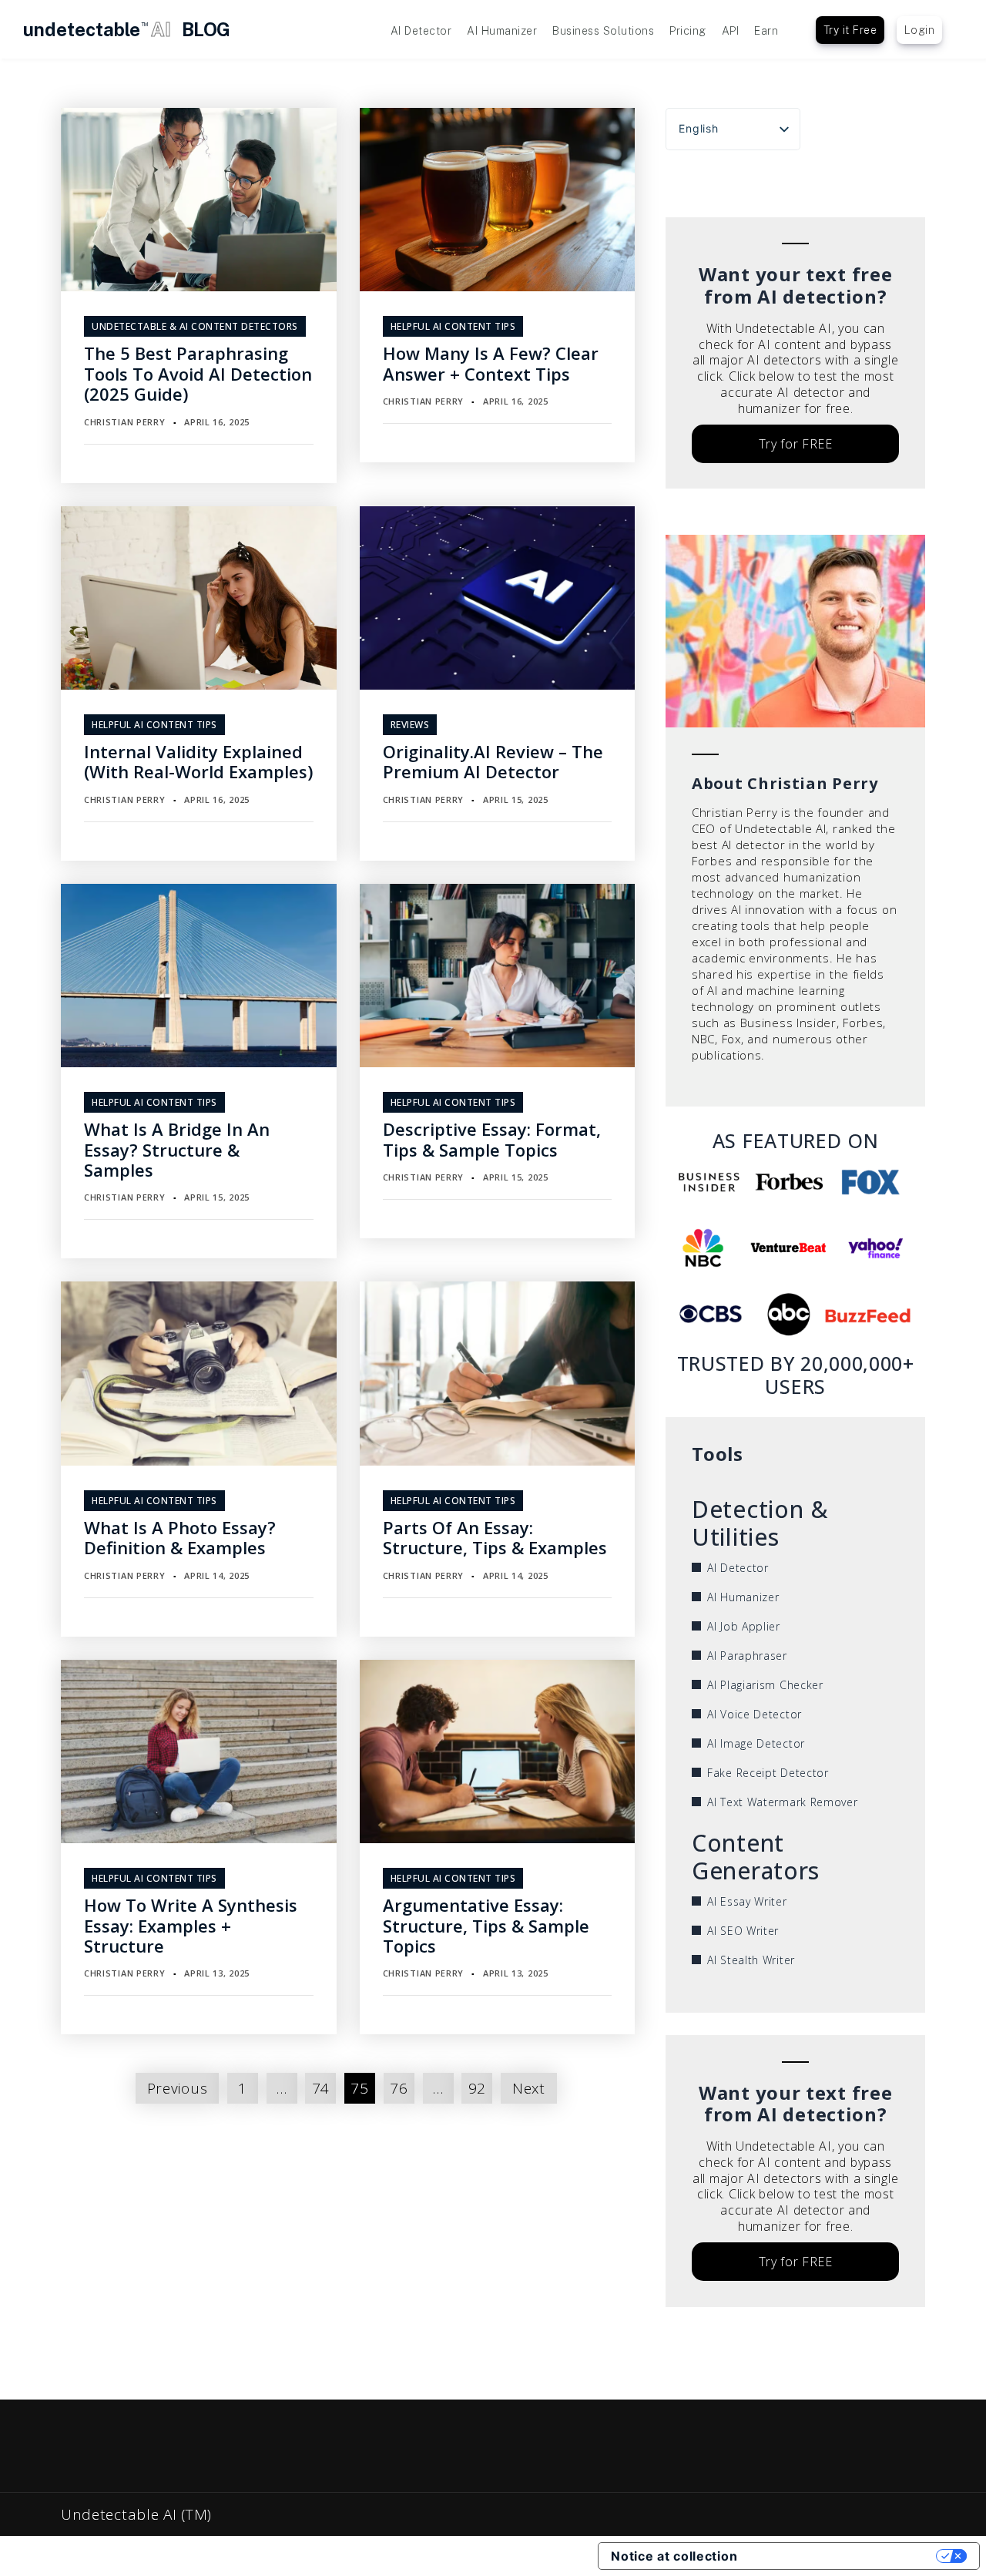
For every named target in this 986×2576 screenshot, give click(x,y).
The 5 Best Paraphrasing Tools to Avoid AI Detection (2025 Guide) (198, 373)
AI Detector (421, 31)
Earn (766, 31)
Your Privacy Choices (844, 2556)
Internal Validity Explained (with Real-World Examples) (198, 761)
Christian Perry (125, 422)
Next (529, 2088)
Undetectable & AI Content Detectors (195, 326)
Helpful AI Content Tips (453, 326)
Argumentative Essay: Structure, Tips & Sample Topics (486, 1925)
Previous (178, 2088)
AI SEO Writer (743, 1931)
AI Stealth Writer (751, 1960)
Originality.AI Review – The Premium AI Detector (493, 761)
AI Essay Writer (747, 1901)
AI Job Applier (744, 1626)
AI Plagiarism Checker (765, 1685)
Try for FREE (796, 444)
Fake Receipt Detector (768, 1773)
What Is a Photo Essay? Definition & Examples (180, 1537)
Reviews (410, 725)
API (731, 31)
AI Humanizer (502, 31)
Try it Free (850, 30)
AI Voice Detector (755, 1714)
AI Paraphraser (747, 1656)
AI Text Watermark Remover (783, 1802)
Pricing (688, 31)
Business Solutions (603, 31)
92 (477, 2088)
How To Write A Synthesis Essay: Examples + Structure (191, 1925)
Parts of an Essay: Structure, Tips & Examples (495, 1537)
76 (399, 2088)
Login (920, 30)
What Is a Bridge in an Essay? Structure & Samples (177, 1149)
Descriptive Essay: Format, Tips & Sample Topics (492, 1139)
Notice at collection (674, 2556)
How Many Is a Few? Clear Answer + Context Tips (491, 363)
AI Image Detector (756, 1743)
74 (321, 2088)
